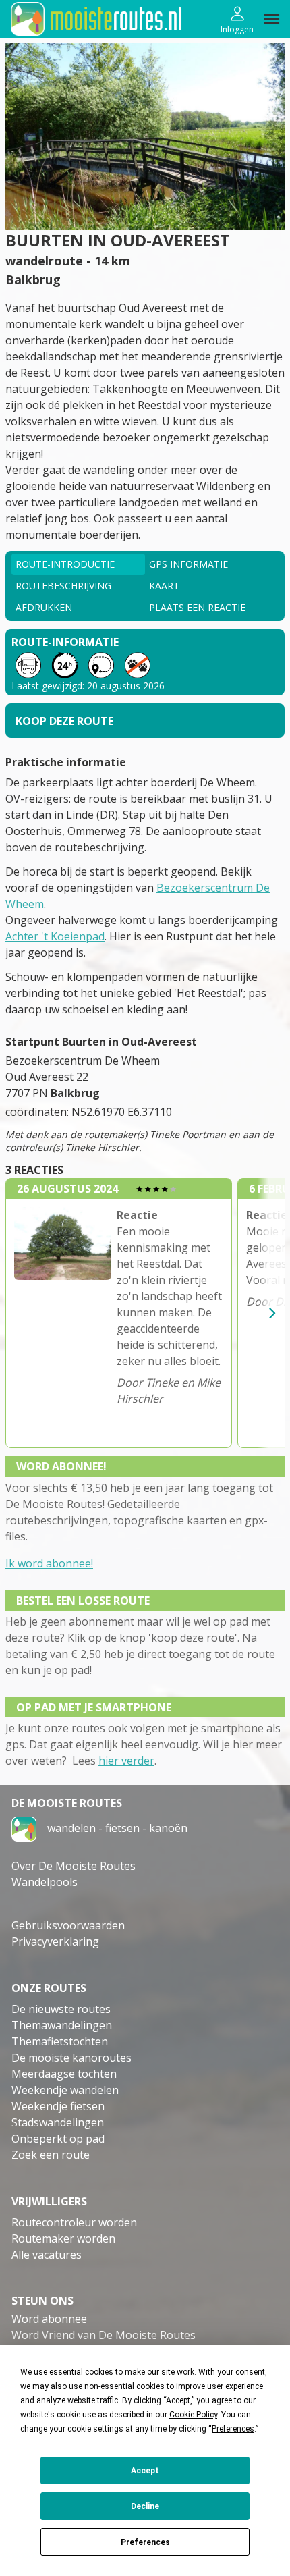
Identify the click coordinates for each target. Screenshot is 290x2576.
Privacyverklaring (55, 1941)
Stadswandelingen (58, 2122)
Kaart (164, 586)
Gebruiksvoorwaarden (68, 1925)
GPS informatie (188, 564)
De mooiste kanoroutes (71, 2058)
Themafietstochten (60, 2041)
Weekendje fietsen (58, 2106)
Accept (145, 2471)
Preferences (145, 2542)
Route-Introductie (65, 564)
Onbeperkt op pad (58, 2139)
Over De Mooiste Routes (74, 1866)
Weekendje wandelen (65, 2090)
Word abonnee (49, 2319)
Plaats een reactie (197, 607)
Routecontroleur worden (74, 2222)
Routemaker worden (63, 2238)
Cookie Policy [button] (193, 2415)
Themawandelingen (62, 2025)
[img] (272, 19)
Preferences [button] (233, 2429)
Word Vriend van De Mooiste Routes (104, 2335)
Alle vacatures (47, 2255)
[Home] (24, 1827)
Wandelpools (45, 1882)
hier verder (126, 1761)
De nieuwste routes (61, 2009)
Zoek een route (51, 2155)
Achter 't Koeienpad (55, 936)
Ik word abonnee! (49, 1563)
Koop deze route (64, 721)
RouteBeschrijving (63, 586)
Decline (145, 2506)
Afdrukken (44, 607)
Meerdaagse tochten (64, 2074)
